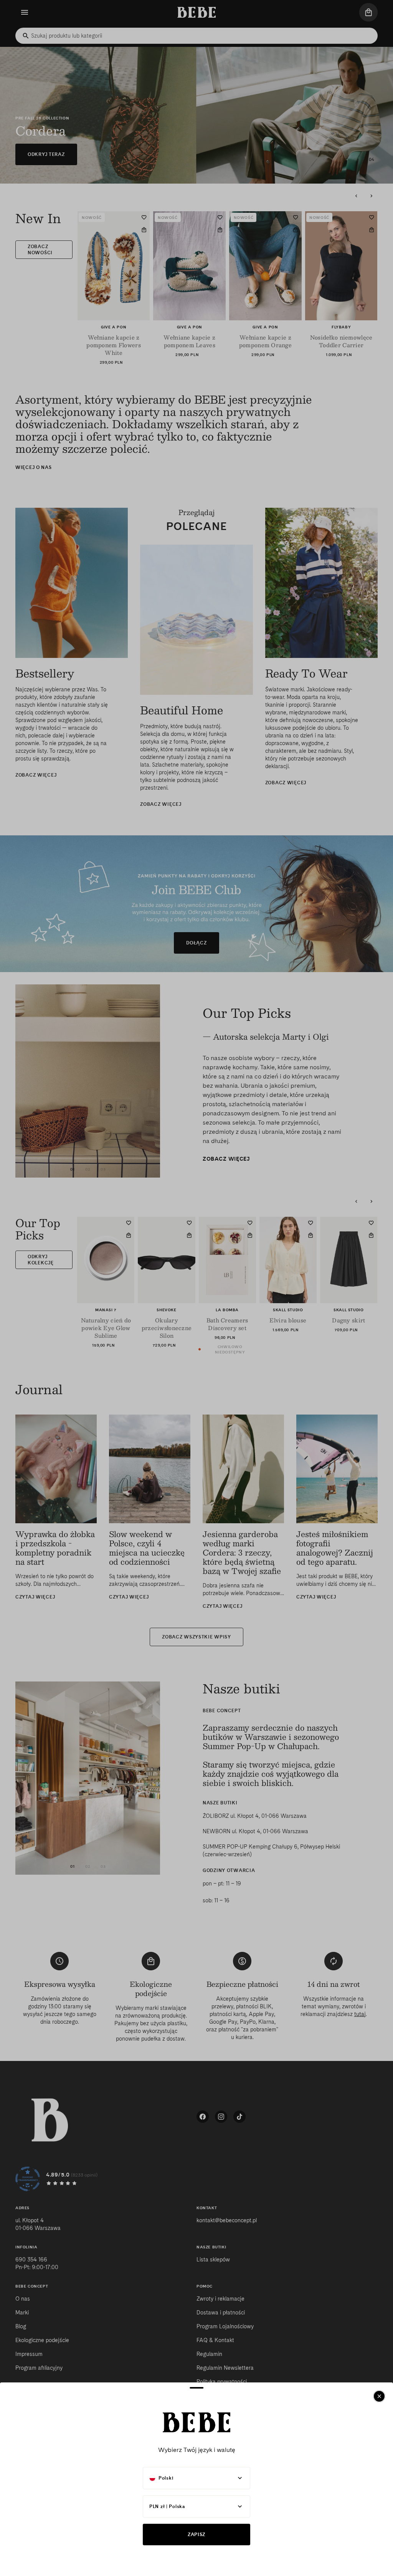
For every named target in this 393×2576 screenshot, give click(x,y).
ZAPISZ (196, 2534)
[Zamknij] (379, 2396)
